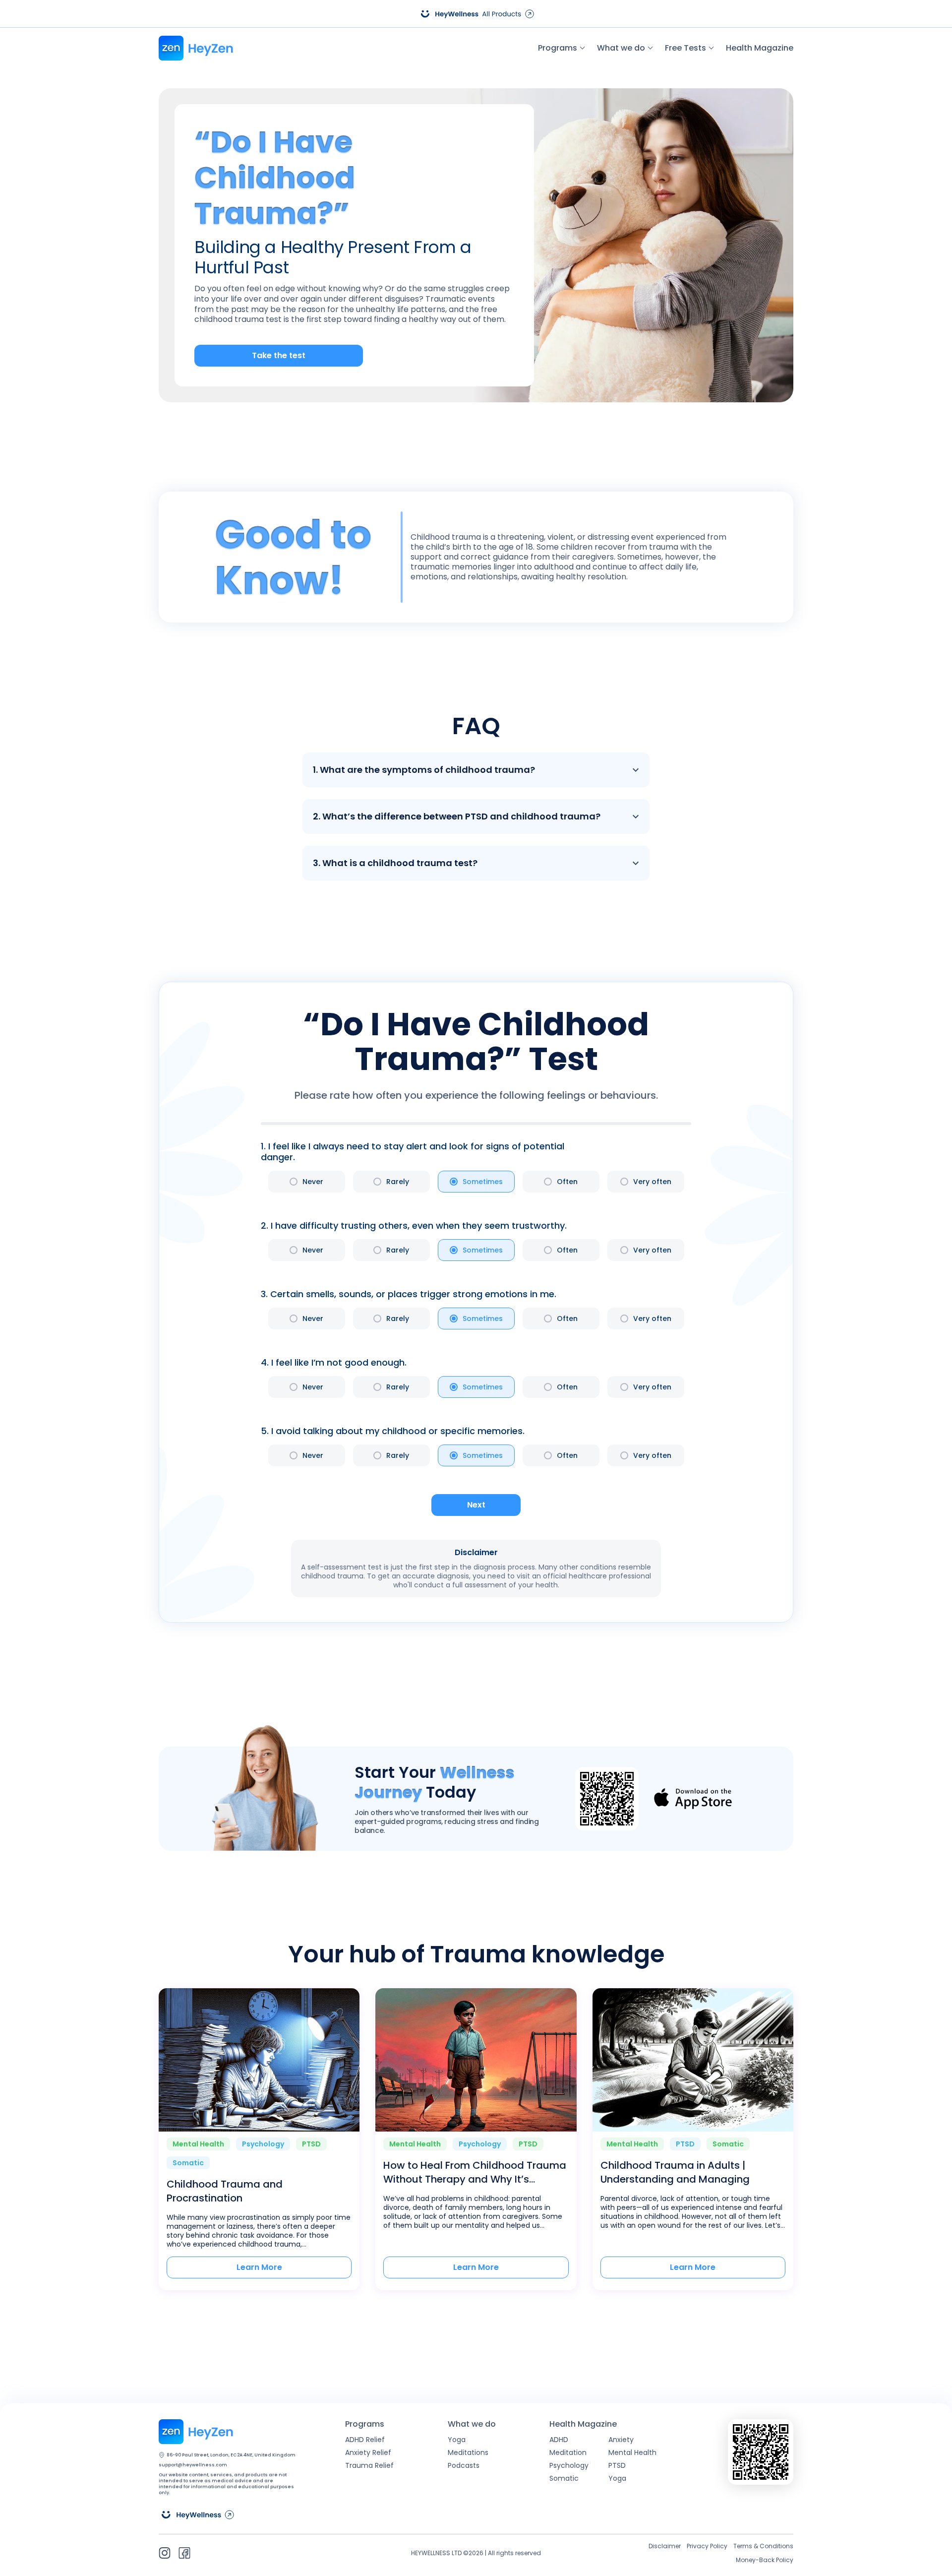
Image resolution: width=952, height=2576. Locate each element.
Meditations (468, 2452)
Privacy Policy (707, 2546)
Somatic (564, 2478)
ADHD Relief (365, 2440)
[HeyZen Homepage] (196, 48)
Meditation (568, 2452)
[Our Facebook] (184, 2553)
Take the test (279, 355)
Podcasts (464, 2465)
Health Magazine (760, 48)
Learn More (259, 2267)
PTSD (617, 2465)
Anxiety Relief (368, 2452)
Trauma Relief (369, 2465)
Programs (558, 48)
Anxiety (621, 2440)
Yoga (457, 2440)
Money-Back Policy (765, 2560)
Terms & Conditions (763, 2546)
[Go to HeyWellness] (476, 14)
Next (476, 1505)
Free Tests (685, 48)
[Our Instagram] (165, 2553)
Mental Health (632, 2452)
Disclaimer (665, 2546)
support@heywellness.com (193, 2465)
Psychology (569, 2465)
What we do (621, 48)
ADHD (559, 2440)
